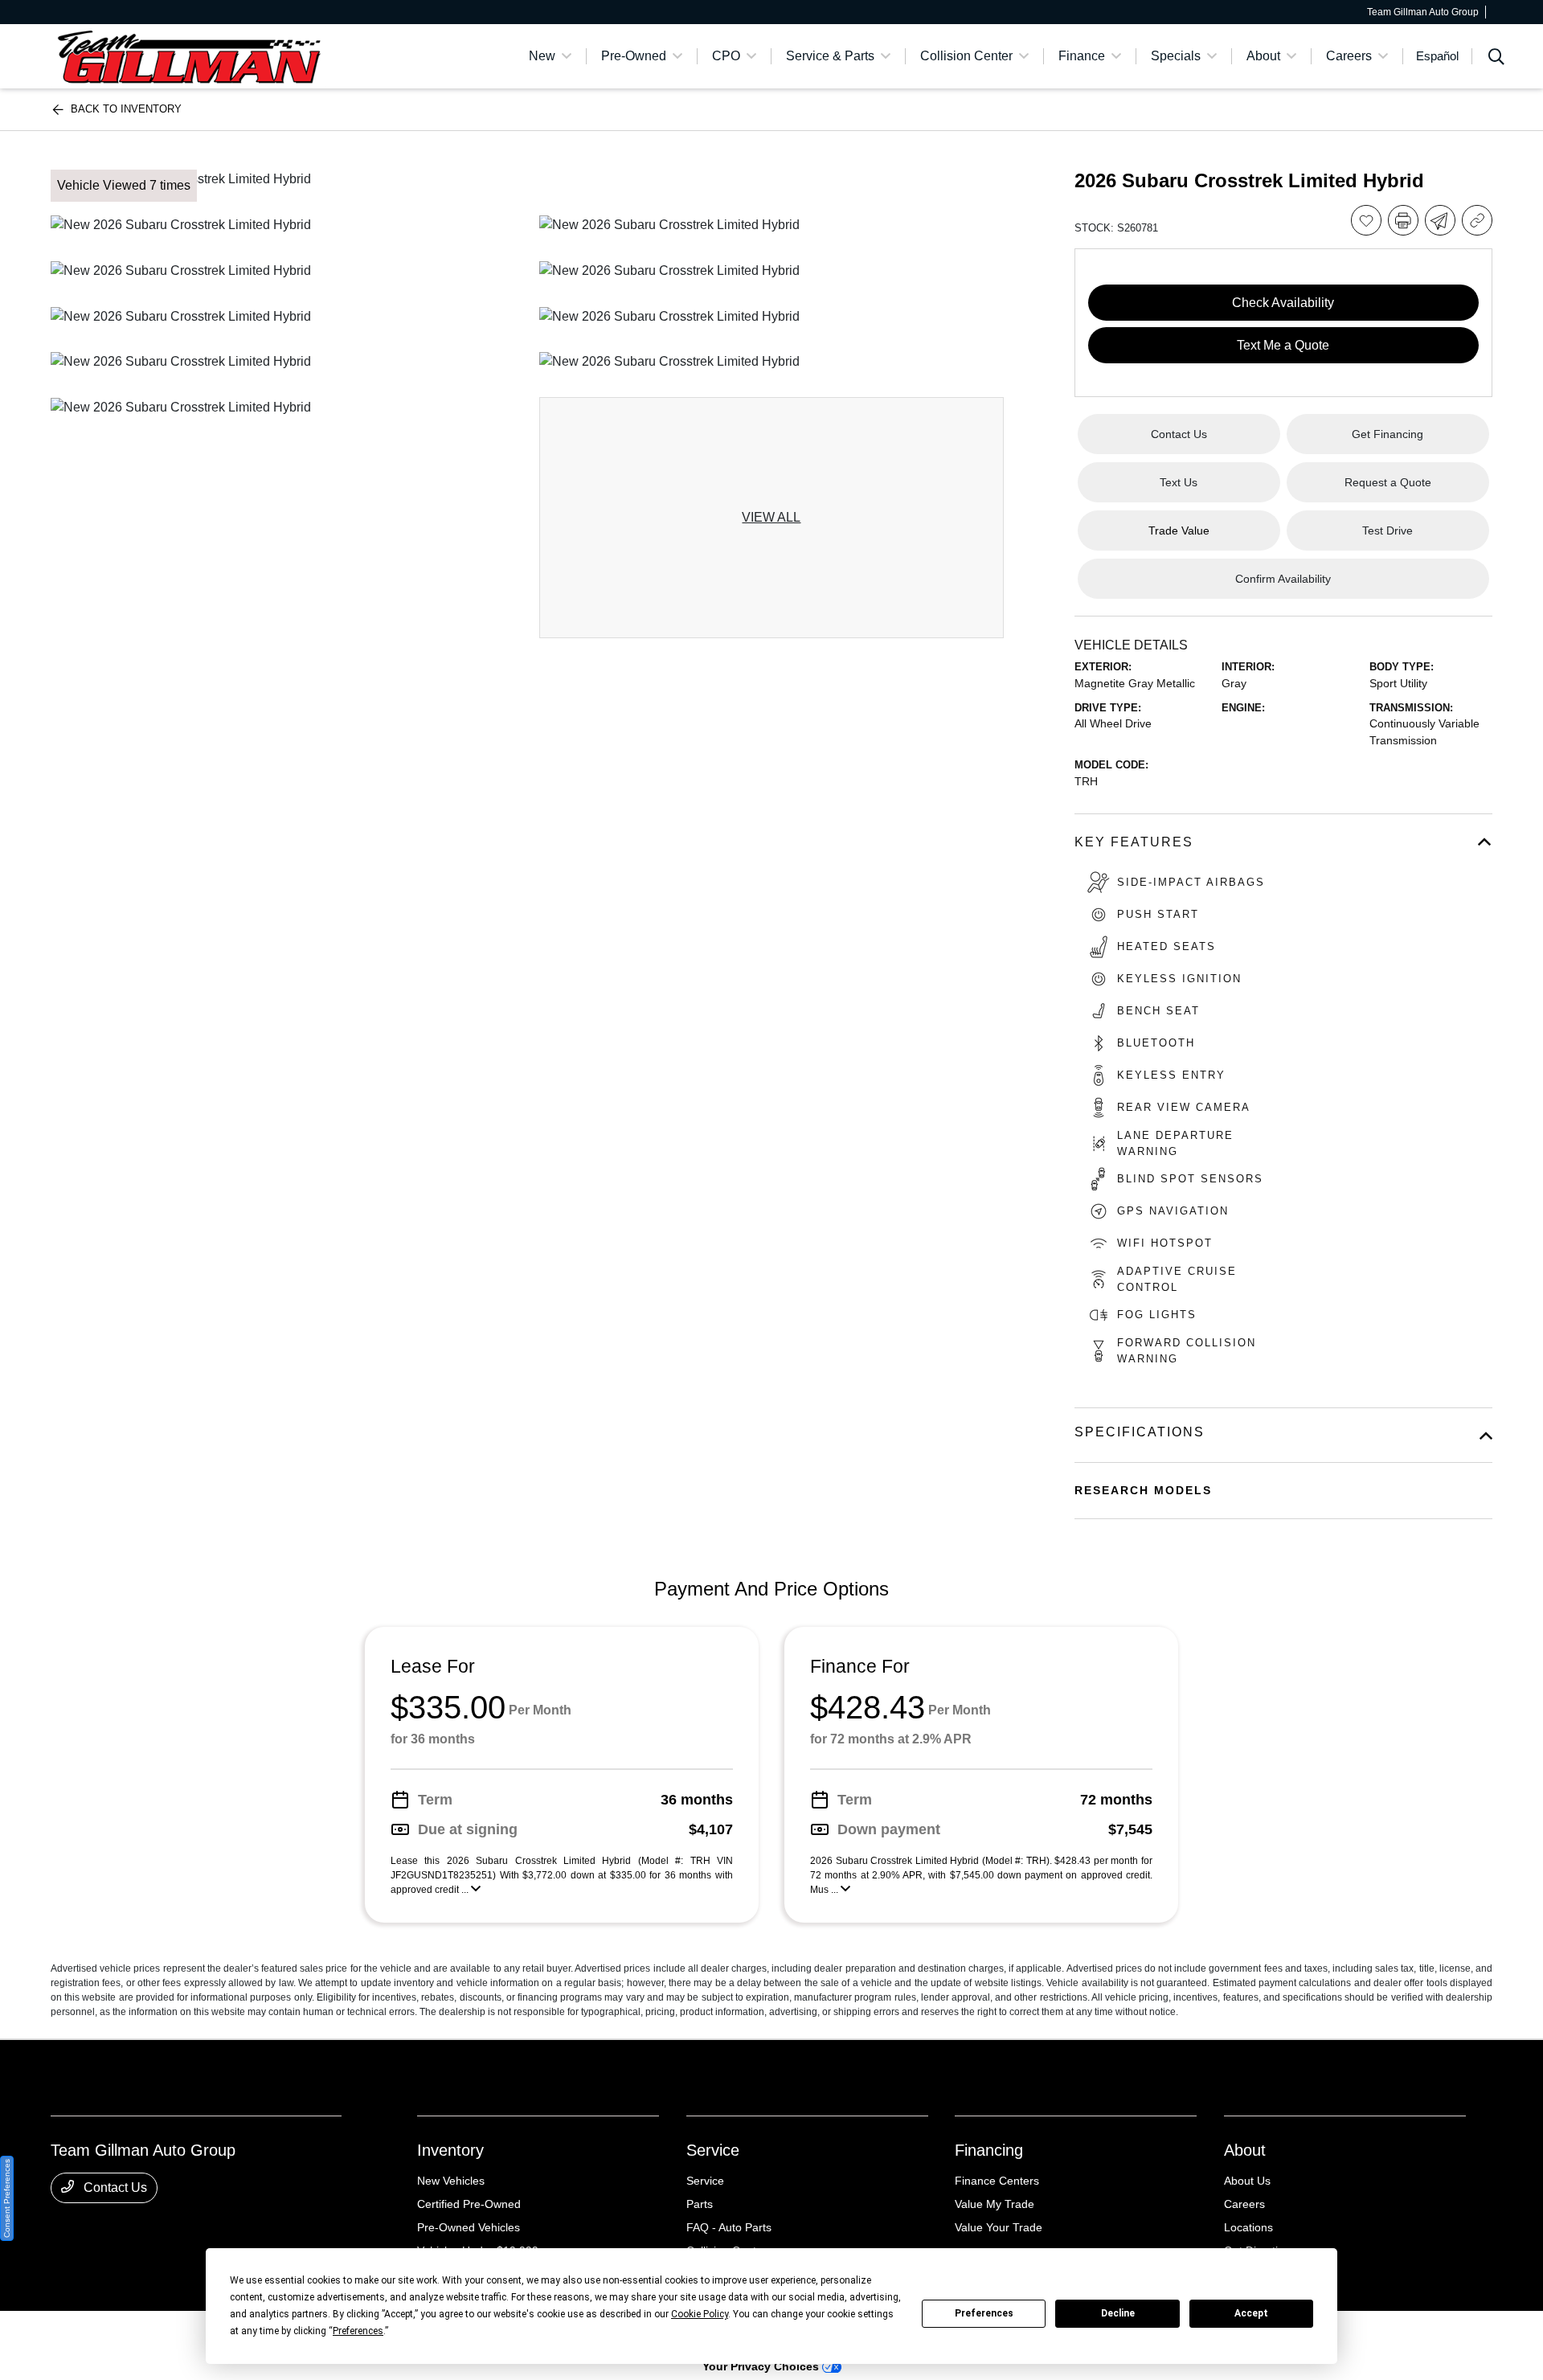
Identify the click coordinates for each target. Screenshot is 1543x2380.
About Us (1247, 2181)
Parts (700, 2204)
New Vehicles (451, 2181)
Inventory (450, 2150)
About (1245, 2150)
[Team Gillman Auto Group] (189, 55)
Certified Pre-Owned (469, 2204)
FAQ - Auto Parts (729, 2227)
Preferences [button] (358, 2331)
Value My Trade (995, 2204)
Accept (1251, 2313)
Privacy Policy (199, 2333)
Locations (1248, 2227)
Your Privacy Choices (762, 2366)
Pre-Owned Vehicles (469, 2227)
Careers (1244, 2204)
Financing (989, 2150)
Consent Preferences (7, 2198)
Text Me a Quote (1283, 345)
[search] (1496, 59)
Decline (1118, 2313)
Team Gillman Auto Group (106, 2333)
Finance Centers (997, 2181)
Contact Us (114, 2187)
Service (713, 2150)
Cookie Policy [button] (700, 2314)
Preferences (984, 2313)
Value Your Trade (999, 2227)
